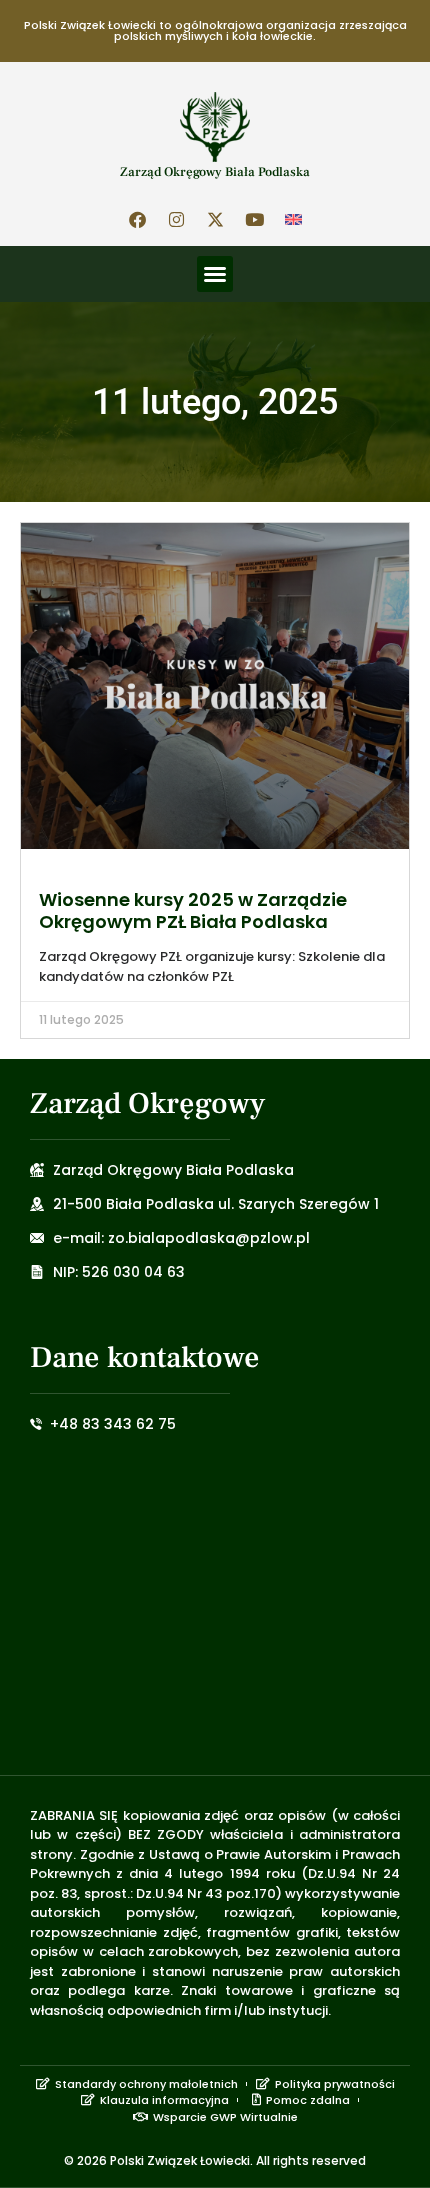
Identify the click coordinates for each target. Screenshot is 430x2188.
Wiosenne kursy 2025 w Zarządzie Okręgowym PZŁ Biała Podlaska (193, 910)
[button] (215, 274)
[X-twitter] (215, 219)
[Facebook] (137, 219)
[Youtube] (254, 219)
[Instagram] (176, 219)
